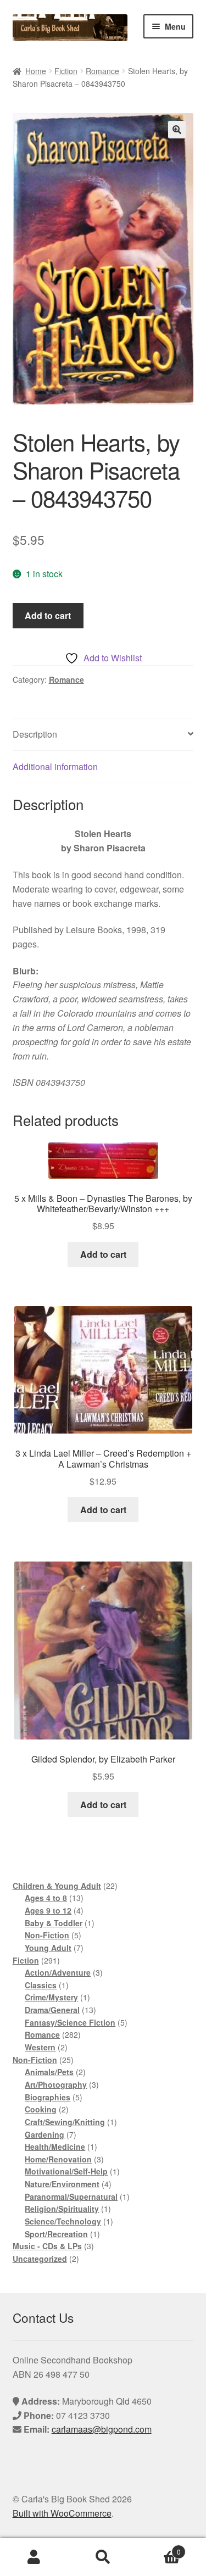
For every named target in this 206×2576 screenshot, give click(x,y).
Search (103, 2557)
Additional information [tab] (55, 766)
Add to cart (48, 615)
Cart (159, 2548)
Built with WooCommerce (62, 2513)
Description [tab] (35, 734)
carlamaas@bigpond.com (102, 2429)
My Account (34, 2557)
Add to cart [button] (103, 1254)
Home (36, 71)
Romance (102, 71)
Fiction (66, 71)
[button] (177, 130)
